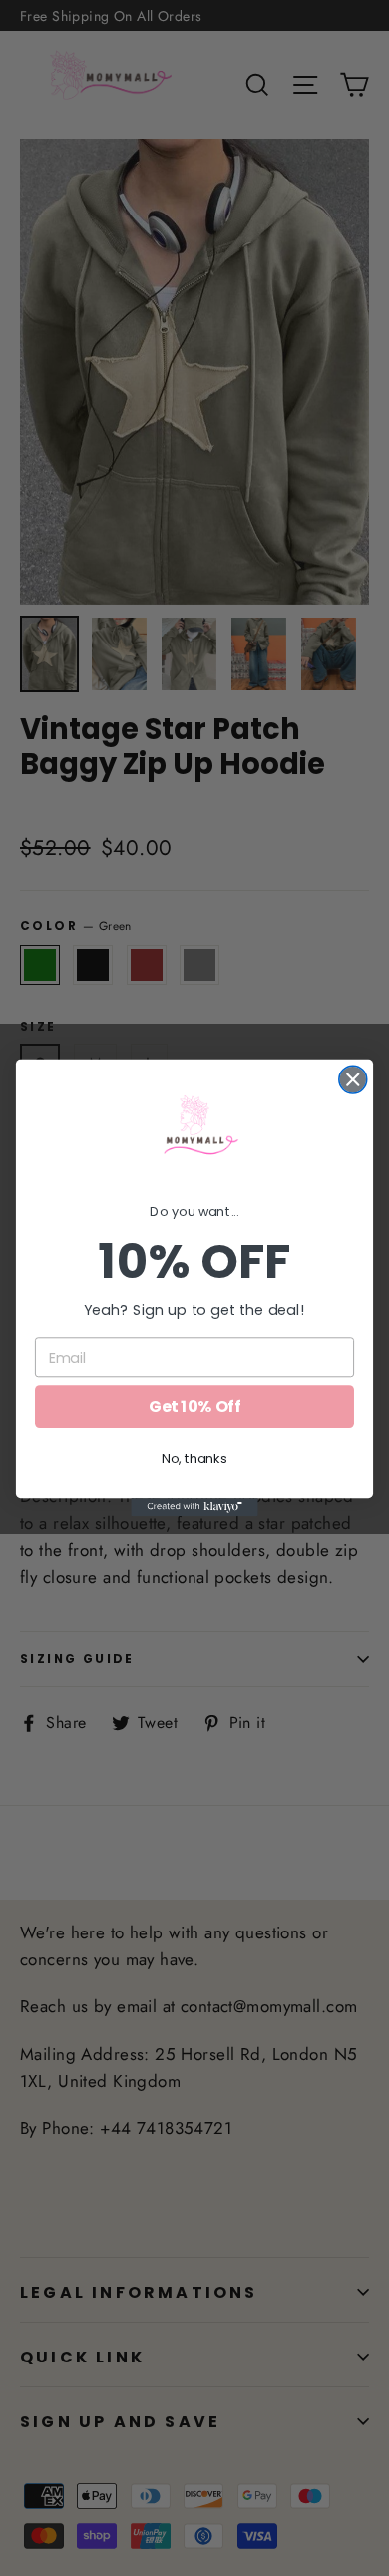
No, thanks (194, 1459)
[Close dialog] (353, 1079)
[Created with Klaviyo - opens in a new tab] (194, 1507)
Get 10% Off (194, 1407)
